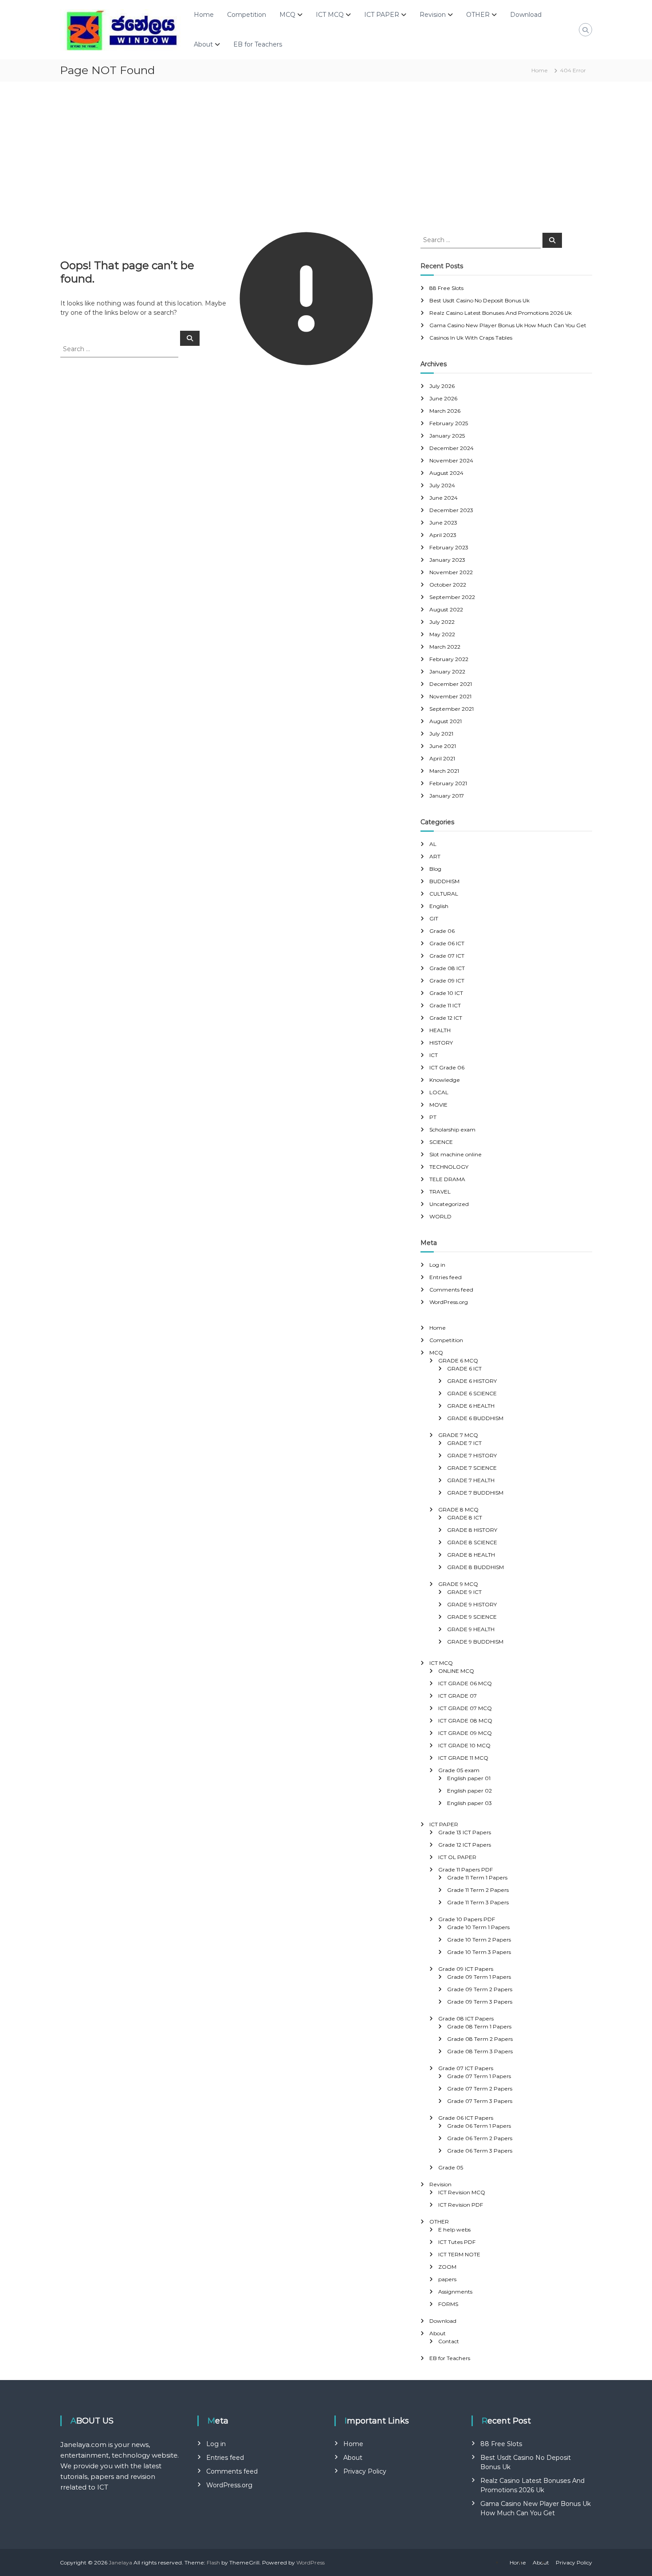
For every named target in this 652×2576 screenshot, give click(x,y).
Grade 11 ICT (445, 1005)
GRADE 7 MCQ (458, 1435)
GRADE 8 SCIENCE (472, 1542)
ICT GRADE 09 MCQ (465, 1733)
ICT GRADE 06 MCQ (465, 1683)
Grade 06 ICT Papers (466, 2118)
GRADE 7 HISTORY (472, 1455)
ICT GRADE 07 (458, 1696)
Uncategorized (449, 1204)
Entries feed (446, 1277)
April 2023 (443, 535)
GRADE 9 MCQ (458, 1584)
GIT (434, 918)
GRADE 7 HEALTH (471, 1480)
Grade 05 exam (459, 1770)
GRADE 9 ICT (464, 1592)
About (203, 44)
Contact (449, 2341)
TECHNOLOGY (449, 1167)
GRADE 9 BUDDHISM (475, 1642)
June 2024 (444, 498)
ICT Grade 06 (447, 1067)
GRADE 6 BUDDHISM (475, 1418)
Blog (435, 869)
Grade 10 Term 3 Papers (479, 1952)
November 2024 (451, 460)
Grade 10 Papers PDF (467, 1919)
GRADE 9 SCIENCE (472, 1617)
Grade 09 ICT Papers (466, 1969)
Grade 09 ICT (447, 981)
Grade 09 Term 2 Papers (480, 1989)
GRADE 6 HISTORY (472, 1381)
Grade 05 (451, 2167)
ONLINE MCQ (456, 1671)
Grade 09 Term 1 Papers (479, 1977)
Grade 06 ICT (447, 943)
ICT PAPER (382, 15)
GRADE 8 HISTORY (472, 1530)
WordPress (310, 2562)
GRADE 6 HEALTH (471, 1406)
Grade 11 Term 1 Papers (477, 1877)
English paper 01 (469, 1778)
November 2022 (451, 572)
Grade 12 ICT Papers (465, 1845)
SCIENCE (441, 1142)
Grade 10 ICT (446, 993)
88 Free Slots (446, 288)
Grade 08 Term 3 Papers (480, 2051)
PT (433, 1117)
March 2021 (444, 771)
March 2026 (445, 411)
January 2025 (447, 436)
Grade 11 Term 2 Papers (478, 1890)
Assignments (455, 2292)
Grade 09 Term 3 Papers (480, 2002)
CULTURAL (444, 894)
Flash (213, 2562)
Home (204, 15)
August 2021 (446, 721)
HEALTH (440, 1030)
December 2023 (451, 510)
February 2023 (449, 547)
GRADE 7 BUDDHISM (475, 1493)
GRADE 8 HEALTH (471, 1555)
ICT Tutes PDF (457, 2242)
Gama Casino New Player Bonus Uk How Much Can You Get (508, 325)
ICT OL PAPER (457, 1857)
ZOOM (447, 2267)
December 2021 (451, 684)
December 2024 (452, 448)
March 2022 (445, 647)
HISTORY (441, 1043)
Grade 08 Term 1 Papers (479, 2026)
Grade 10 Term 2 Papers (479, 1940)
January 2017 (447, 796)
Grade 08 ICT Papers (466, 2018)
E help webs (454, 2230)
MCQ (287, 15)
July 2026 (442, 386)
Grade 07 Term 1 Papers (479, 2076)
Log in (437, 1265)
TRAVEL (440, 1192)
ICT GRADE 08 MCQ (465, 1721)
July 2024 (442, 485)
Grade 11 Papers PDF (465, 1869)
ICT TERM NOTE (459, 2254)
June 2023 (443, 523)
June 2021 (443, 746)
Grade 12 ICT (446, 1018)
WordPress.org (449, 1302)
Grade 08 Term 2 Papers (480, 2039)
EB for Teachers (258, 44)
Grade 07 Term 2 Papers (480, 2089)
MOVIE (438, 1105)
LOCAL (439, 1092)
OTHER (478, 15)
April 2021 (442, 758)
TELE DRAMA (447, 1179)
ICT (434, 1055)
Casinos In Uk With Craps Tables (471, 338)
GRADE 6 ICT (464, 1368)
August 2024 (446, 473)
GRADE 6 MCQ (458, 1360)
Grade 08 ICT (447, 968)
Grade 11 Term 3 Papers (478, 1902)
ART (435, 856)
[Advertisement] (326, 157)
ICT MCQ (330, 15)
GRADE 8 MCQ (458, 1509)
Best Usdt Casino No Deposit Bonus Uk (479, 300)
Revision (433, 15)
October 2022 (448, 585)
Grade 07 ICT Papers (466, 2068)
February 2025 (449, 423)
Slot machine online (456, 1154)
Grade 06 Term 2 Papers (480, 2138)
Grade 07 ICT (447, 956)
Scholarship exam (452, 1129)
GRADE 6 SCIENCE (472, 1393)
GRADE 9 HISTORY (472, 1604)
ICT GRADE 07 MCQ (465, 1708)
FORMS (448, 2304)
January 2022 (447, 671)
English (439, 906)
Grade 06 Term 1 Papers (479, 2126)
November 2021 (450, 696)
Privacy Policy (365, 2471)
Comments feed (451, 1290)
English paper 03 (469, 1803)
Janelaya (120, 2562)
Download (526, 15)
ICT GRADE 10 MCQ (464, 1745)
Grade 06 (442, 931)
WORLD (440, 1216)
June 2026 (443, 398)
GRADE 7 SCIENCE (472, 1468)
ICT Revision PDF (461, 2205)
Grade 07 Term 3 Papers (480, 2101)
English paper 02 (469, 1791)
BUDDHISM (444, 881)
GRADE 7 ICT (464, 1443)
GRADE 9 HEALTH (471, 1629)
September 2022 (452, 597)
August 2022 (446, 609)
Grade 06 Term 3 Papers (480, 2151)
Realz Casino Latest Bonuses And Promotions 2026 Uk (501, 313)
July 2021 (441, 734)
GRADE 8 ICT (465, 1517)
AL (433, 844)
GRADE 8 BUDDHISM (475, 1567)
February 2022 (449, 659)
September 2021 (452, 709)
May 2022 (442, 634)
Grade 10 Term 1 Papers (478, 1927)
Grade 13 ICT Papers (465, 1832)
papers (447, 2279)
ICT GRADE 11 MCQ (463, 1758)
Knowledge (445, 1080)
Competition (247, 15)
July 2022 (442, 622)
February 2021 (448, 783)
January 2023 (447, 560)
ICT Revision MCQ (462, 2192)
